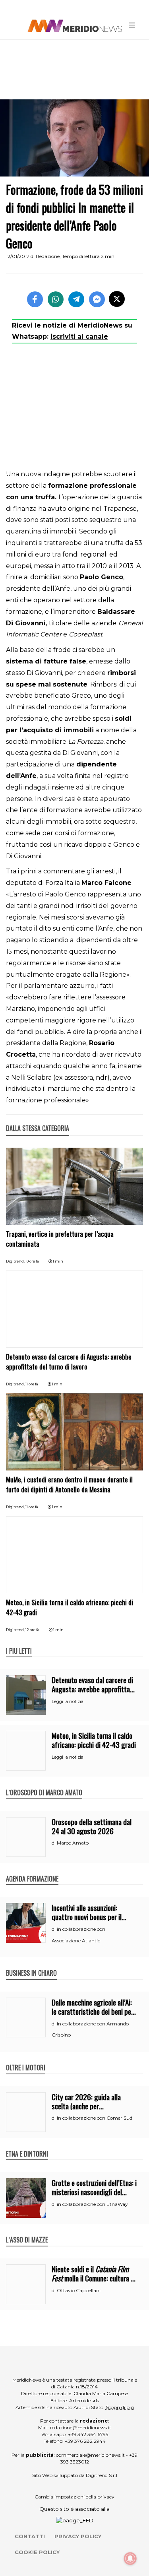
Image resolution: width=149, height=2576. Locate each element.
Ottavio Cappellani (79, 2290)
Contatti (30, 2536)
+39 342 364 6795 (88, 2434)
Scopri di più (120, 2407)
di (54, 1843)
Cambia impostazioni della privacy (74, 2497)
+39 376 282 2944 (85, 2441)
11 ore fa (32, 1384)
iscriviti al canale (79, 337)
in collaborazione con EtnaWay (92, 2204)
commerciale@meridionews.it (90, 2455)
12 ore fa (32, 1630)
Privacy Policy (78, 2536)
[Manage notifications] (130, 2559)
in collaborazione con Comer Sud (95, 2118)
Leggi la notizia (68, 1701)
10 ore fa (32, 1261)
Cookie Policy (37, 2552)
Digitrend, (16, 1261)
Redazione (48, 256)
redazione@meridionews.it (81, 2428)
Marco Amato (73, 1843)
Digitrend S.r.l (102, 2475)
